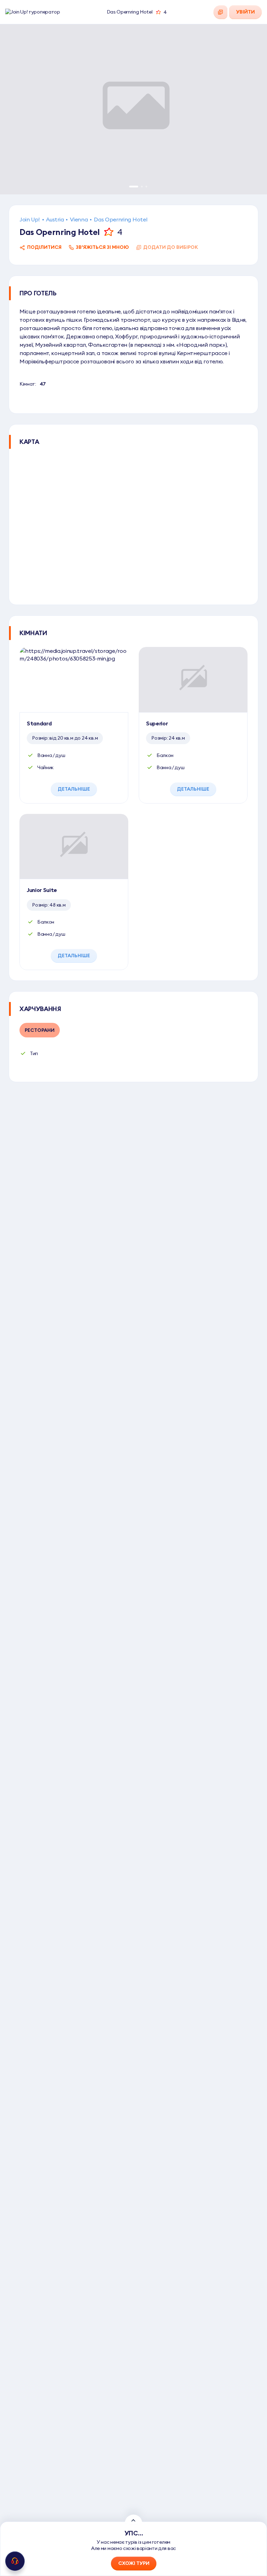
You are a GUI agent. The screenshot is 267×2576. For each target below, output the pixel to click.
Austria (55, 219)
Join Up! (30, 219)
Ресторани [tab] (40, 1030)
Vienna (79, 219)
